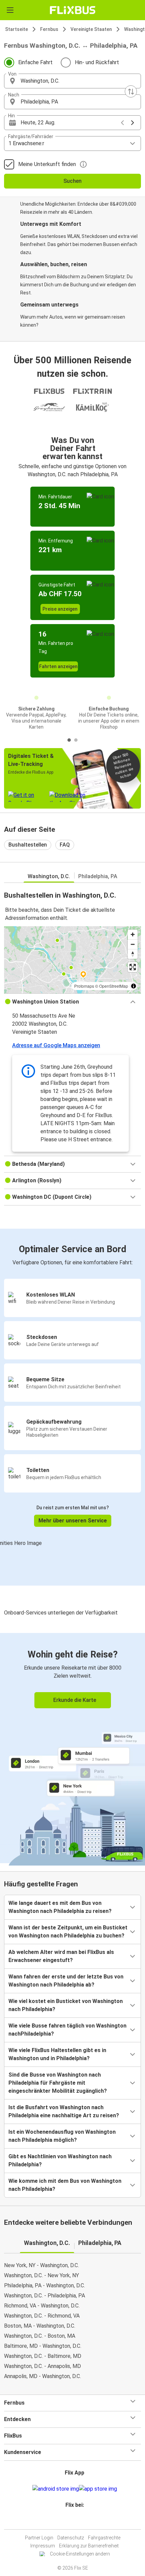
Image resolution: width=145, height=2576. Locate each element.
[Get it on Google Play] (56, 2489)
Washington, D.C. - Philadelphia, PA (45, 2296)
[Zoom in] (133, 934)
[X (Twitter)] (78, 2521)
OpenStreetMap (114, 986)
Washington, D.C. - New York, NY (41, 2275)
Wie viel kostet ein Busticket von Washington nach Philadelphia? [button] (66, 2005)
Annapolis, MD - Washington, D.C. (42, 2376)
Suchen (72, 181)
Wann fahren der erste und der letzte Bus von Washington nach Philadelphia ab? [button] (66, 1981)
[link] (72, 1748)
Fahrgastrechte (104, 2538)
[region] (72, 960)
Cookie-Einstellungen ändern (80, 2554)
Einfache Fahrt (35, 62)
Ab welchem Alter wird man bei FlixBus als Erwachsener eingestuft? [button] (61, 1956)
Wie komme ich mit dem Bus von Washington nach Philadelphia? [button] (65, 2185)
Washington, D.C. (49, 876)
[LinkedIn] (76, 2521)
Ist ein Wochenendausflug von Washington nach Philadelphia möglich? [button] (62, 2136)
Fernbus (49, 29)
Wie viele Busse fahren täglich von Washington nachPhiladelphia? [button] (67, 2030)
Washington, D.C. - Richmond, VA (42, 2316)
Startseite (17, 29)
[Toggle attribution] (134, 986)
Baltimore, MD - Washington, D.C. (43, 2346)
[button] (72, 81)
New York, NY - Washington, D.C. (41, 2265)
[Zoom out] (133, 944)
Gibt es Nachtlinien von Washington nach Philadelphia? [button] (60, 2160)
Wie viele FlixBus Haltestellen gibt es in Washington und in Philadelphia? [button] (57, 2054)
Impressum (43, 2546)
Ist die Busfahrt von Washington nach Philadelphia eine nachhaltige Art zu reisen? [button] (64, 2111)
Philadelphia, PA (98, 876)
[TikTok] (80, 2521)
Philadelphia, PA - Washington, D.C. (45, 2285)
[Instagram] (71, 2521)
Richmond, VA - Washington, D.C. (42, 2306)
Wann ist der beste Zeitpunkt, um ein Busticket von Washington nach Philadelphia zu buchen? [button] (68, 1932)
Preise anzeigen (60, 609)
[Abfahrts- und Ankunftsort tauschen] (131, 91)
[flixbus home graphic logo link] (73, 10)
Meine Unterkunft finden (47, 164)
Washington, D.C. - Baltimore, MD (43, 2356)
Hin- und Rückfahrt (97, 62)
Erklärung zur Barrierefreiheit (89, 2546)
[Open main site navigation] (10, 10)
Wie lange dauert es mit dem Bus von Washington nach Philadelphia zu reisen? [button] (60, 1907)
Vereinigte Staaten (91, 29)
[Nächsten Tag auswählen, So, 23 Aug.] (133, 123)
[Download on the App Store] (98, 2489)
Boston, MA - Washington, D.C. (40, 2326)
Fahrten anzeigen (58, 666)
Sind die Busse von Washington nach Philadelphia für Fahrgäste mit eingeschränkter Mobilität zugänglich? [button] (58, 2083)
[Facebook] (69, 2521)
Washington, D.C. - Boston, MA (40, 2336)
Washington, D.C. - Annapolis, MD (42, 2366)
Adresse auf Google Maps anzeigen (56, 1045)
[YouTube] (74, 2521)
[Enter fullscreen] (133, 967)
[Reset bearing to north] (133, 954)
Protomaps (84, 986)
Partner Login (39, 2538)
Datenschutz (71, 2538)
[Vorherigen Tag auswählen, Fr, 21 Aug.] (122, 123)
